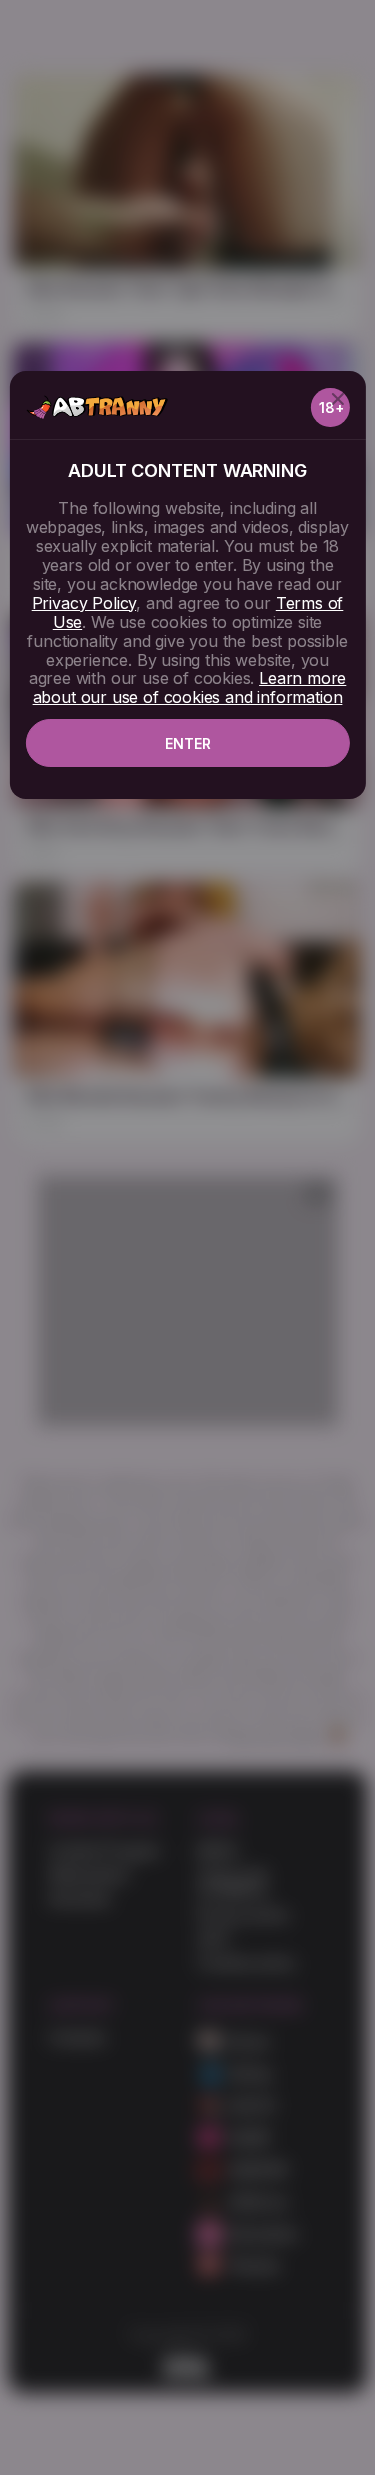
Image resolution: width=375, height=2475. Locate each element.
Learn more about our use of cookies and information (190, 687)
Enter (188, 743)
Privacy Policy (84, 603)
